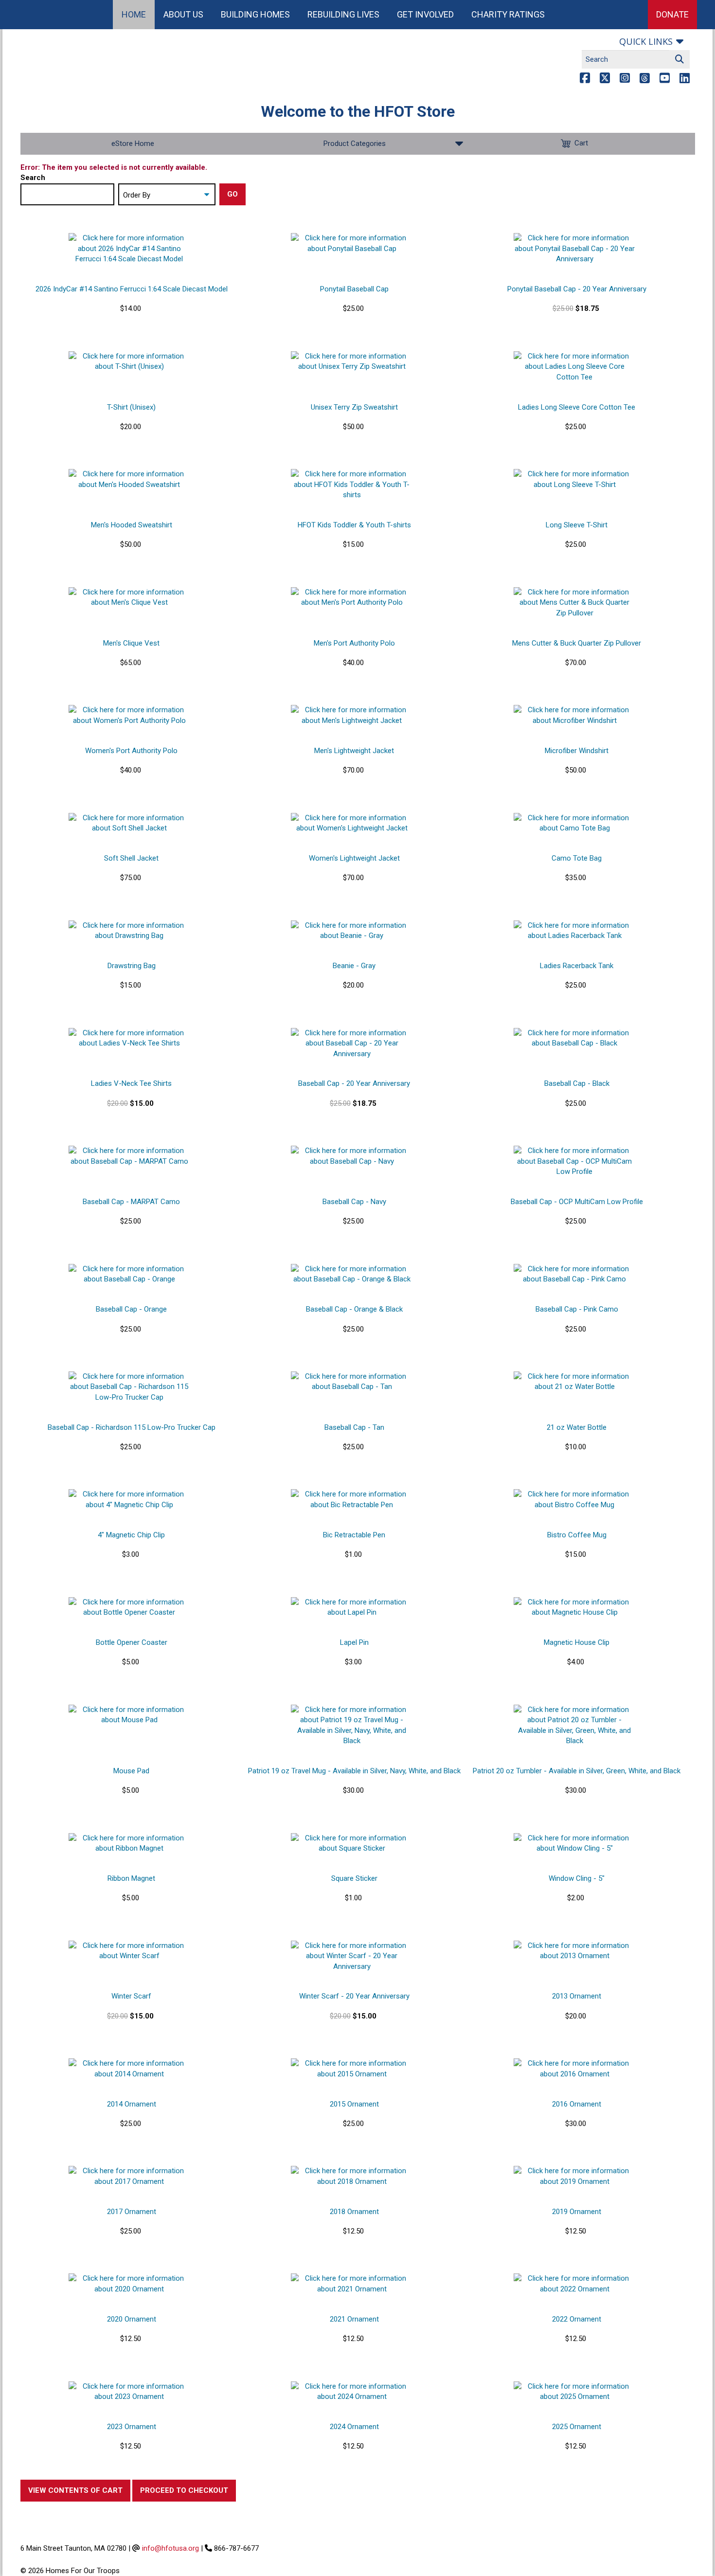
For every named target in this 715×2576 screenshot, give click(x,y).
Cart (581, 143)
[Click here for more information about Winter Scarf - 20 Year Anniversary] (352, 1956)
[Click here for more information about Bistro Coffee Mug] (574, 1500)
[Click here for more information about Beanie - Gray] (352, 931)
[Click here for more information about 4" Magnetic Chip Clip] (129, 1500)
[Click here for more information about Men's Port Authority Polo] (352, 598)
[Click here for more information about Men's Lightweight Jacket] (352, 715)
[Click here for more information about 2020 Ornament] (129, 2284)
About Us (183, 14)
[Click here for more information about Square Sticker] (352, 1844)
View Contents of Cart (75, 2490)
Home (134, 14)
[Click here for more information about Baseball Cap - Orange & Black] (352, 1274)
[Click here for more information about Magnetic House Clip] (574, 1608)
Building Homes (255, 14)
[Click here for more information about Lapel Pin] (352, 1608)
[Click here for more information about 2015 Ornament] (352, 2069)
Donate (672, 14)
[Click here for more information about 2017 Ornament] (129, 2176)
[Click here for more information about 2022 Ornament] (574, 2284)
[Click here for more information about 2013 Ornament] (574, 1951)
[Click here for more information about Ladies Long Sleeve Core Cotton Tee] (574, 367)
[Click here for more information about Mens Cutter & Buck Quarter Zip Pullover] (574, 603)
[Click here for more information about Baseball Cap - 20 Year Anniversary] (352, 1044)
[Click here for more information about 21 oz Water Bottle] (574, 1382)
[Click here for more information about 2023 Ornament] (129, 2392)
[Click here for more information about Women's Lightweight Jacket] (352, 823)
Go (232, 194)
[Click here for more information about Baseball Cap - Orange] (129, 1274)
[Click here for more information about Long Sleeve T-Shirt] (574, 479)
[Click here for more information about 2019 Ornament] (574, 2176)
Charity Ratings (508, 14)
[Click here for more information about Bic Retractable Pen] (352, 1500)
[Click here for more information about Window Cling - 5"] (574, 1844)
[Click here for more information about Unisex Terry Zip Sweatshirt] (352, 362)
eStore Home (133, 144)
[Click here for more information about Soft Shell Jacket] (129, 823)
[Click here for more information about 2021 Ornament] (352, 2284)
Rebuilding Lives (343, 14)
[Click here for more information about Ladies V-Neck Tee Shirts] (129, 1038)
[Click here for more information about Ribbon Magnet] (129, 1844)
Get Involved (425, 14)
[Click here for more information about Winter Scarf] (129, 1951)
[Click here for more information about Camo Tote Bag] (574, 823)
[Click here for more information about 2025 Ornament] (574, 2392)
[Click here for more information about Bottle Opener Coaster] (129, 1608)
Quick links (646, 41)
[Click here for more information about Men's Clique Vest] (129, 598)
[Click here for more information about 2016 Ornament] (574, 2069)
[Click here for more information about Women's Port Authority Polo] (129, 715)
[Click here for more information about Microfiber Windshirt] (574, 715)
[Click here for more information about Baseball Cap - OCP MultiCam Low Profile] (574, 1161)
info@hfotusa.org (170, 2548)
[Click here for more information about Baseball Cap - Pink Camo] (574, 1274)
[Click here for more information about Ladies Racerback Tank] (574, 931)
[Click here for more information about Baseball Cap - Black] (574, 1038)
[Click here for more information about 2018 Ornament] (352, 2176)
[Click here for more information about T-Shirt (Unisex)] (129, 362)
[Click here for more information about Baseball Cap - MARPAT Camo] (129, 1156)
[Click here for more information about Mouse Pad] (129, 1715)
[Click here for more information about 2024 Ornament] (352, 2392)
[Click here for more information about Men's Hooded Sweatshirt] (129, 479)
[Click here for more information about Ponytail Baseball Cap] (352, 243)
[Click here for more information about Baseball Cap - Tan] (352, 1382)
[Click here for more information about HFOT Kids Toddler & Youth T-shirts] (352, 485)
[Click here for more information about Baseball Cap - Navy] (352, 1156)
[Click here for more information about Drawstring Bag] (129, 931)
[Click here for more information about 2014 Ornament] (129, 2069)
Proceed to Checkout (184, 2490)
